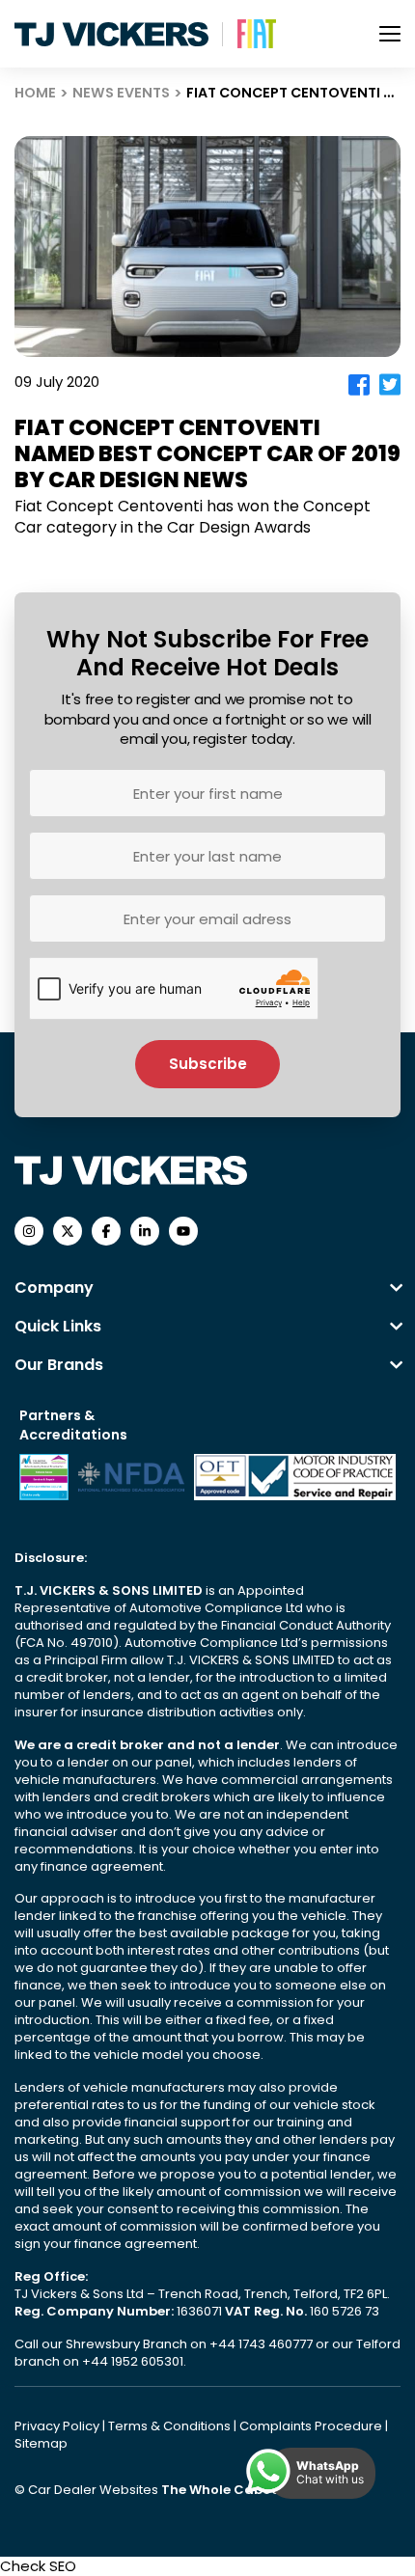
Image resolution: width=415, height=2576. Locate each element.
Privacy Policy (58, 2426)
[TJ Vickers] (111, 34)
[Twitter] (390, 384)
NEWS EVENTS (121, 93)
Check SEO (38, 2566)
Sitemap (41, 2443)
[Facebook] (359, 384)
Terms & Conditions (171, 2426)
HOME (35, 93)
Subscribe (208, 1064)
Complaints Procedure (312, 2426)
